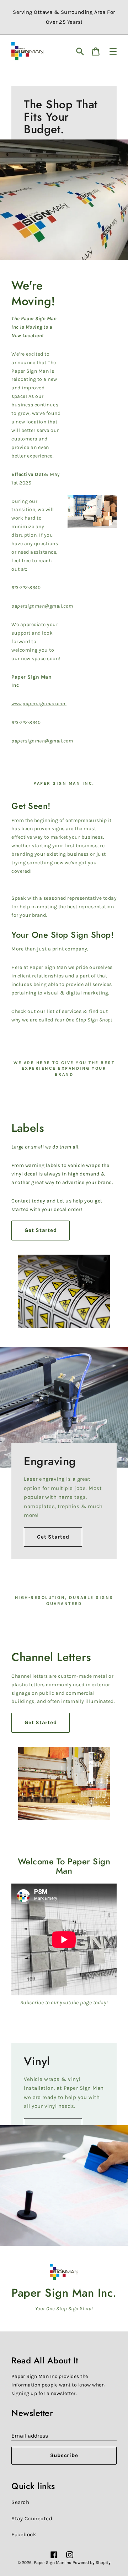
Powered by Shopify (92, 2563)
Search (20, 2502)
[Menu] (113, 51)
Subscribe (64, 2455)
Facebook (24, 2534)
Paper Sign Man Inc (52, 2563)
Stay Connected (32, 2519)
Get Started (41, 1230)
